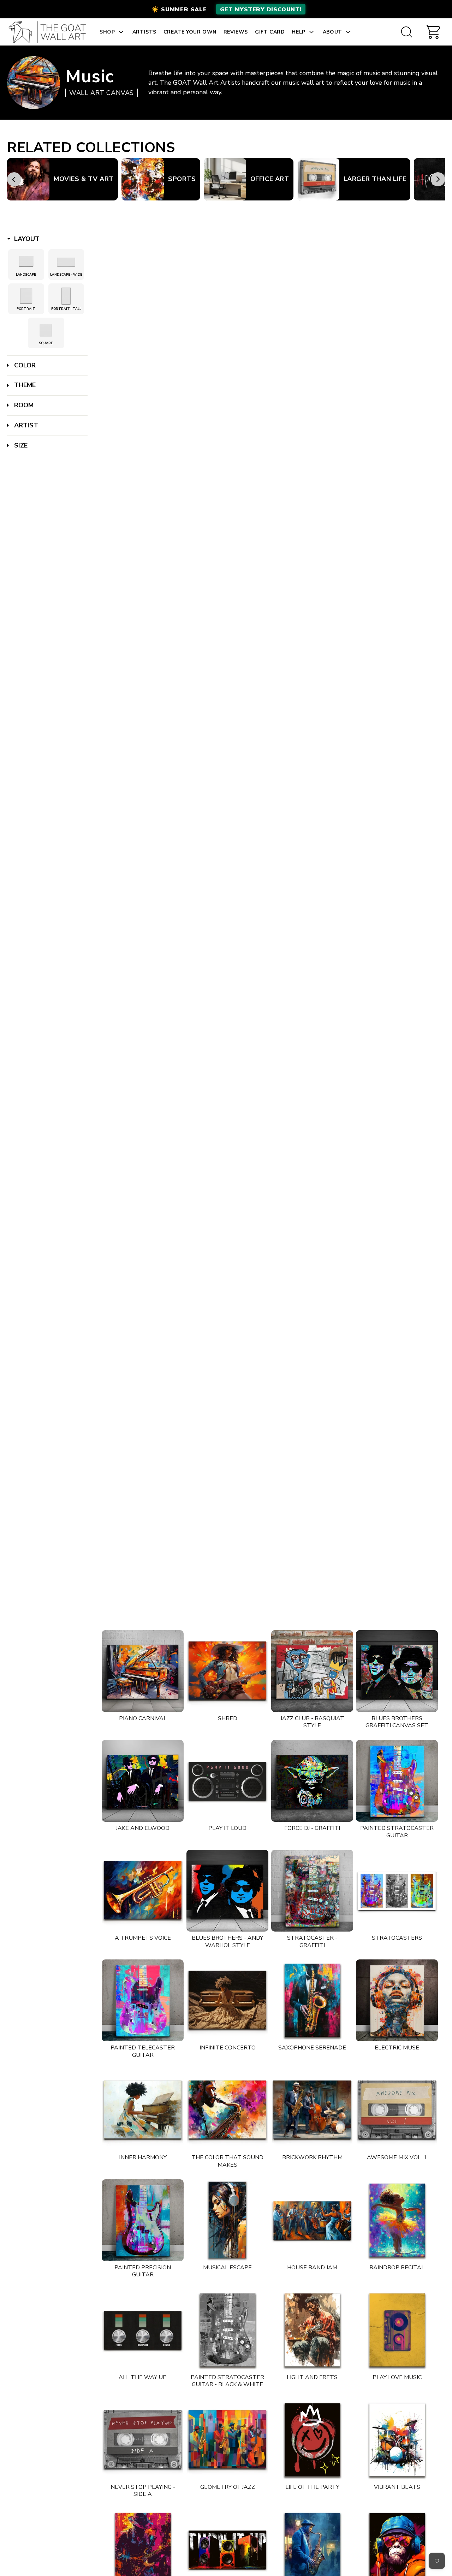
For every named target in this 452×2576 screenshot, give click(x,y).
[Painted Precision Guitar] (143, 2220)
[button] (226, 9)
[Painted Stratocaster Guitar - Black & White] (227, 2330)
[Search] (406, 32)
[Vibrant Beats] (397, 2440)
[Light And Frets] (312, 2330)
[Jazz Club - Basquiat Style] (312, 1671)
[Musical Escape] (227, 2220)
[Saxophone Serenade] (312, 2000)
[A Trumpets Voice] (143, 1891)
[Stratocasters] (397, 1891)
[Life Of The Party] (312, 2440)
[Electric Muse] (397, 2000)
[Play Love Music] (397, 2330)
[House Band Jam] (312, 2220)
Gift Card (270, 32)
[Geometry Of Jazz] (227, 2440)
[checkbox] (26, 262)
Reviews (236, 32)
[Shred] (227, 1671)
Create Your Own (190, 32)
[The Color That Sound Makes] (227, 2110)
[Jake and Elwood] (143, 1781)
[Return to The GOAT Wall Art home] (51, 32)
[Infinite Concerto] (227, 2000)
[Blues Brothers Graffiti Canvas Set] (397, 1671)
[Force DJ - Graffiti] (312, 1781)
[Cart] (433, 32)
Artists (144, 32)
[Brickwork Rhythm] (312, 2110)
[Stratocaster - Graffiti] (312, 1891)
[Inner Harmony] (143, 2110)
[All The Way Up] (143, 2330)
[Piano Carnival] (143, 1671)
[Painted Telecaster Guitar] (143, 2000)
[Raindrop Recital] (397, 2220)
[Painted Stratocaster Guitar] (397, 1781)
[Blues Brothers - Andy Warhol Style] (227, 1891)
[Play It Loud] (227, 1781)
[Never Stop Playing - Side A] (143, 2440)
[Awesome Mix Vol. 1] (397, 2110)
